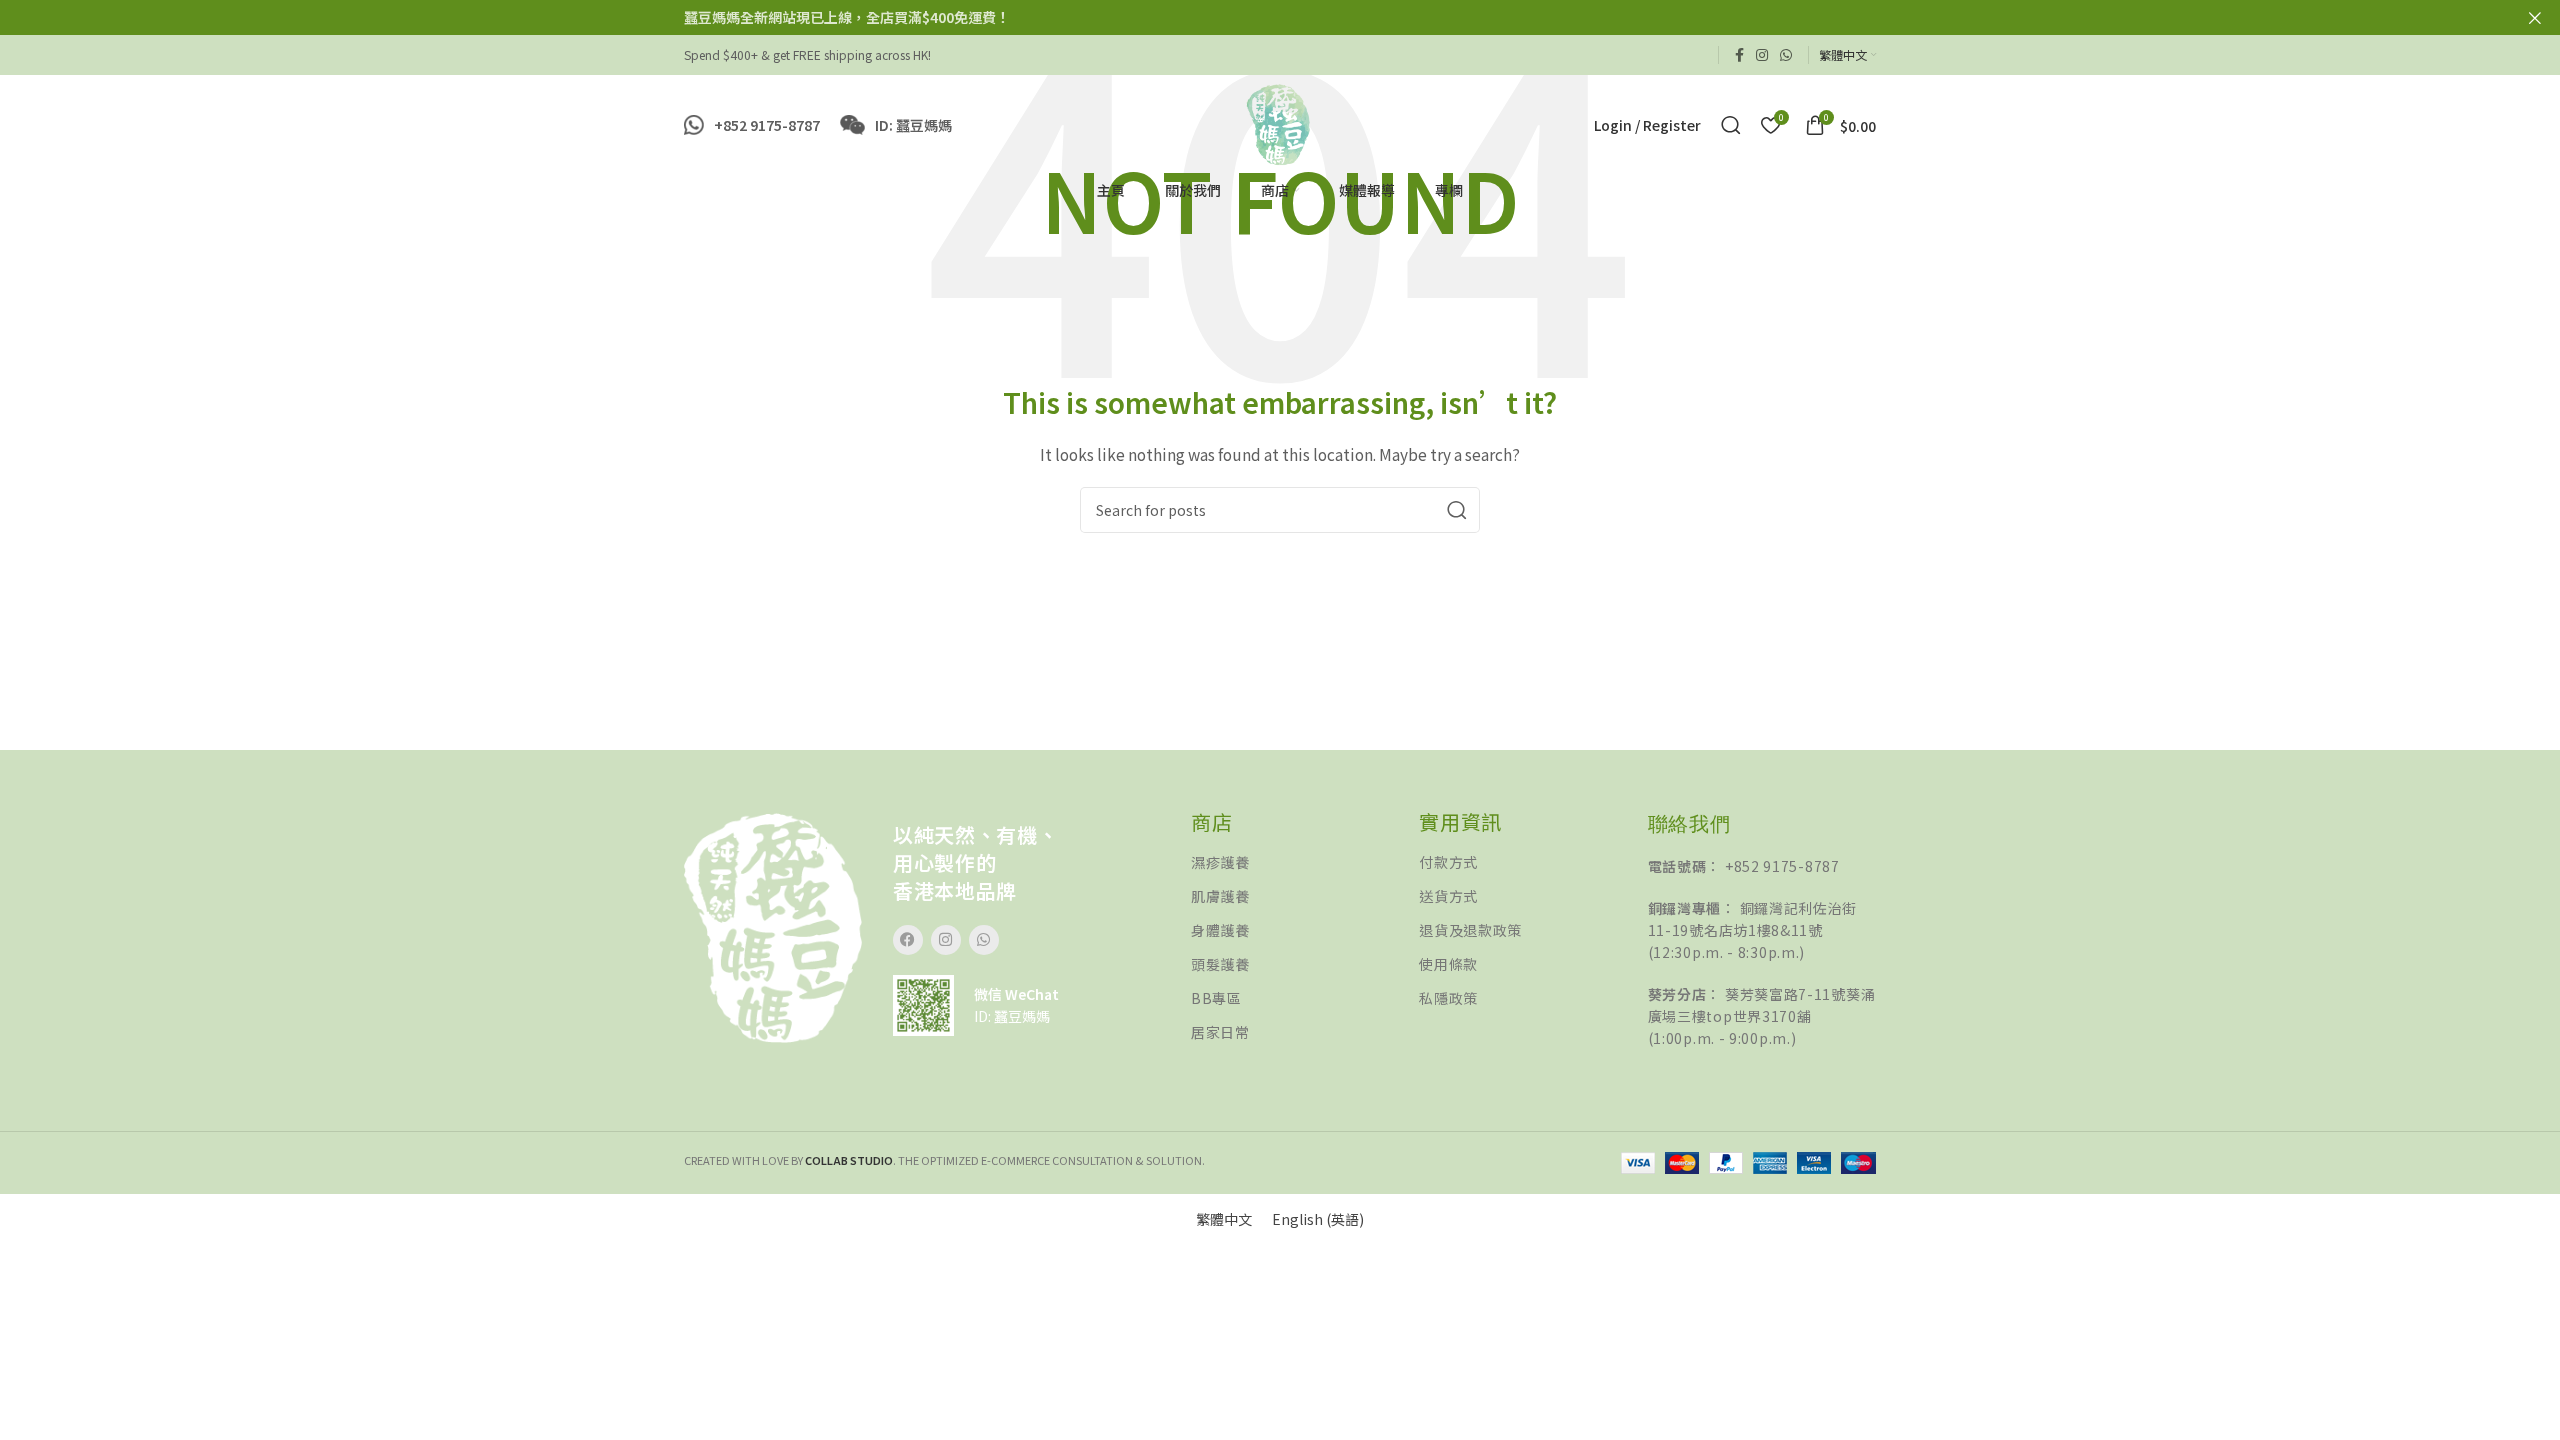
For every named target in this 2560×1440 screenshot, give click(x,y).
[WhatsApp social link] (1786, 55)
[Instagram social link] (1762, 55)
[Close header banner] (2535, 17)
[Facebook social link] (1739, 55)
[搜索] (1731, 125)
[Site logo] (1279, 123)
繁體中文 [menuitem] (1224, 1219)
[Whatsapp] (984, 940)
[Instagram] (946, 940)
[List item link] (1305, 862)
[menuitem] (1224, 1218)
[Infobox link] (752, 125)
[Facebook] (908, 940)
